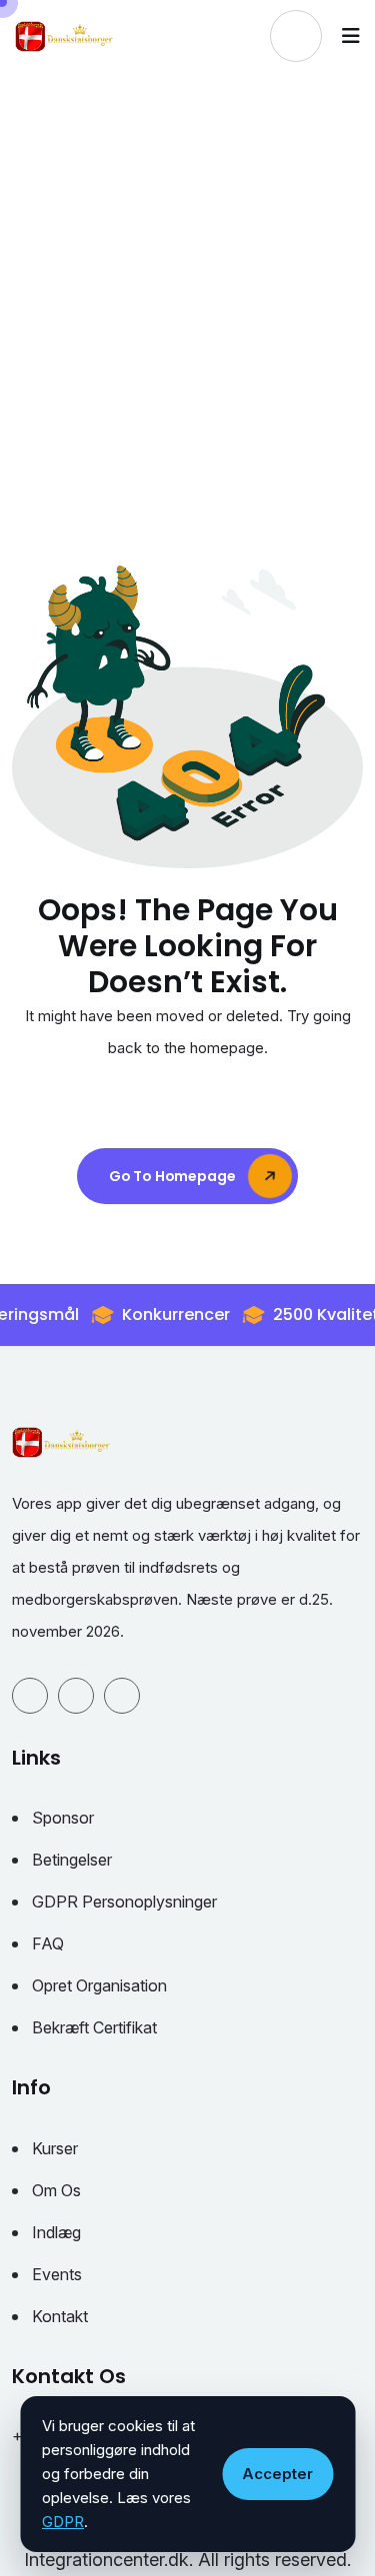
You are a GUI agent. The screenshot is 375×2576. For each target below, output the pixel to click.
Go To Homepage (173, 1176)
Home (113, 340)
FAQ (48, 1943)
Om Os (56, 2190)
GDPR (63, 2522)
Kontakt (60, 2316)
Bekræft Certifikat (94, 2027)
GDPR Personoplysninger (124, 1902)
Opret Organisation (99, 1985)
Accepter (277, 2474)
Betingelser (72, 1860)
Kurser (55, 2148)
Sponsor (63, 1818)
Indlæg (56, 2232)
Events (57, 2274)
